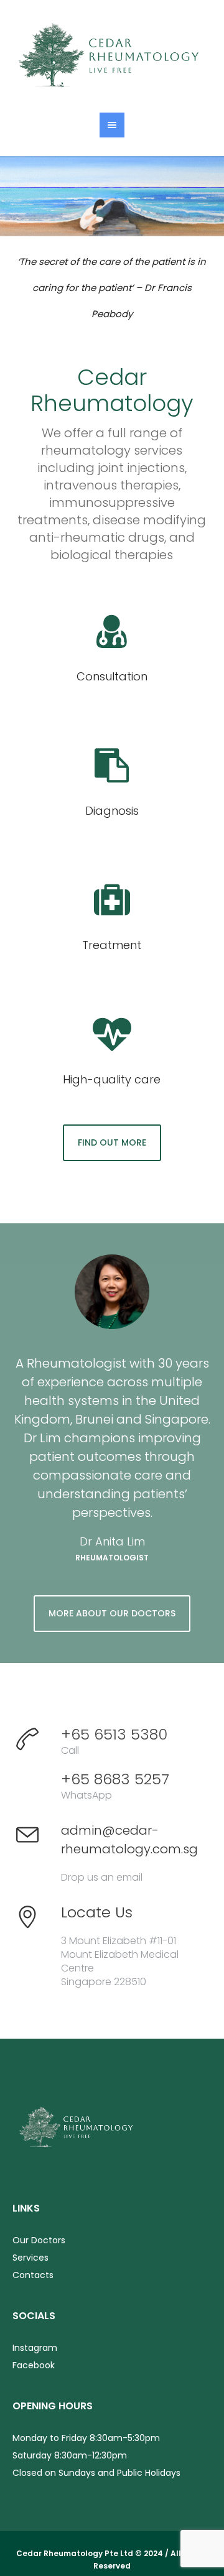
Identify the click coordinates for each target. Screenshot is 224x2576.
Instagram (35, 2348)
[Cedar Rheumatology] (112, 56)
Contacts (33, 2275)
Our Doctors (39, 2240)
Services (30, 2258)
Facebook (34, 2365)
